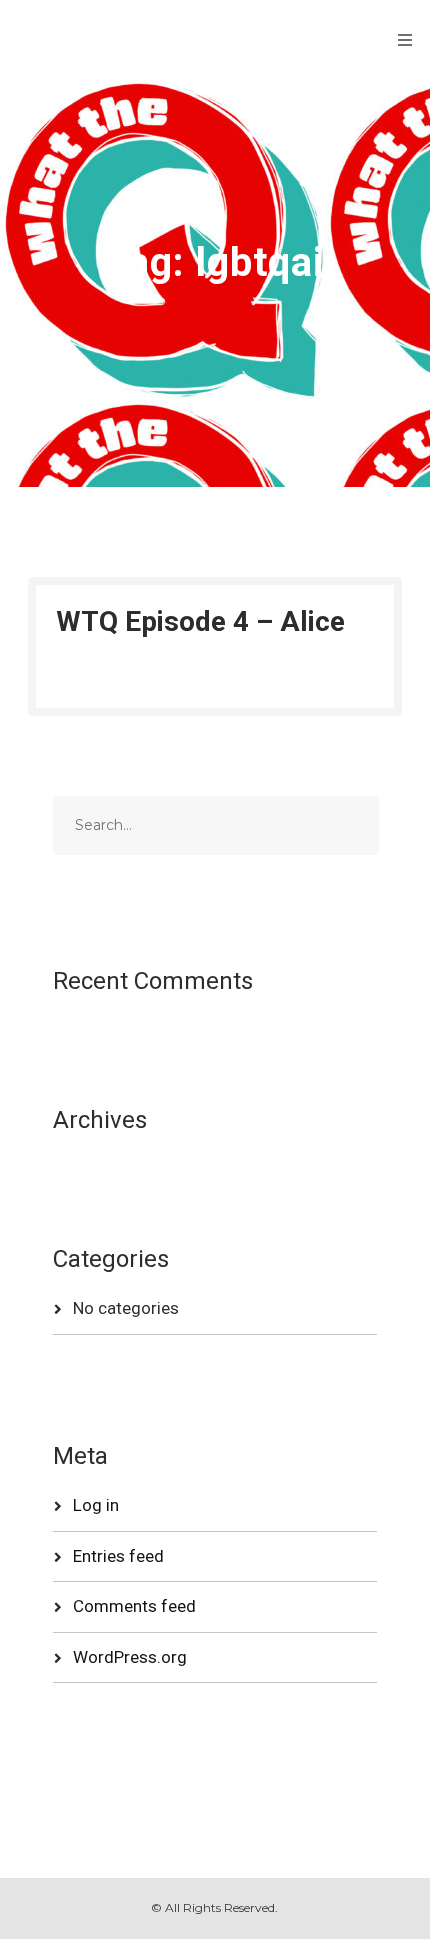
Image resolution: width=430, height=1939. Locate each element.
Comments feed (134, 1606)
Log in (96, 1505)
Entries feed (118, 1556)
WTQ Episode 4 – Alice (200, 621)
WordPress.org (130, 1657)
